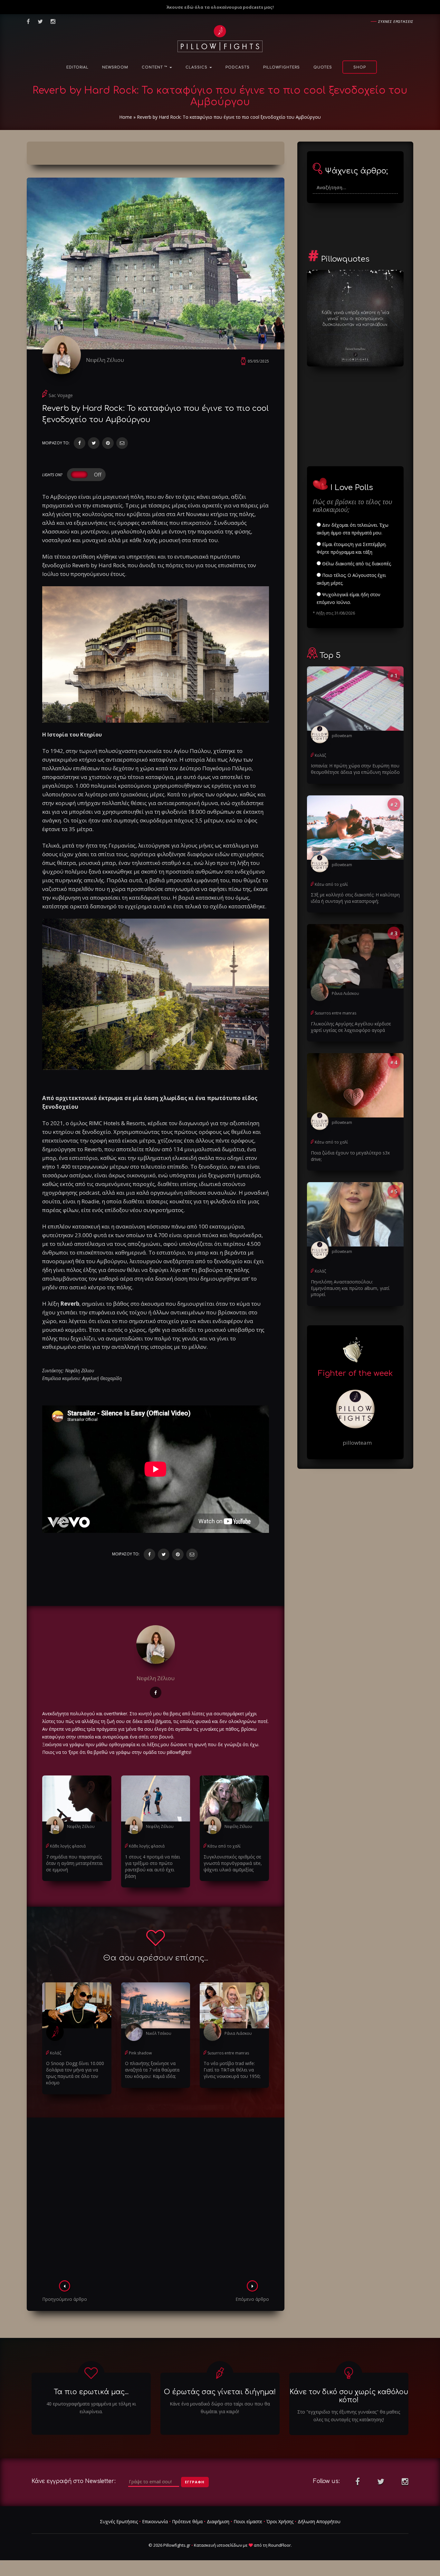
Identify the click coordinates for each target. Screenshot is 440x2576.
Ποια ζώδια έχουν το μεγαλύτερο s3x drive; (350, 1156)
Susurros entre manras (228, 2053)
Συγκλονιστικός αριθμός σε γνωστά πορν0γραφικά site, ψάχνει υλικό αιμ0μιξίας (233, 1863)
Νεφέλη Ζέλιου (105, 360)
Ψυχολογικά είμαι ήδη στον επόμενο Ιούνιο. (349, 598)
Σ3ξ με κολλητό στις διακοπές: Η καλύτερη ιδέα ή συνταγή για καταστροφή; (355, 898)
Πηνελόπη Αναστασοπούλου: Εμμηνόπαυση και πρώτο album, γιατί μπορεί (350, 1288)
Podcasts (238, 67)
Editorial (77, 67)
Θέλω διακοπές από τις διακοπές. (356, 564)
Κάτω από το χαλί (224, 1846)
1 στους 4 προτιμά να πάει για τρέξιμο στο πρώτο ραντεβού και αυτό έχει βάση (153, 1866)
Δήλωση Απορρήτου (319, 2521)
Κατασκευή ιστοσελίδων (218, 2545)
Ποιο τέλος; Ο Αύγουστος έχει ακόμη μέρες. (351, 579)
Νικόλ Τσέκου (159, 2033)
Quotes (323, 67)
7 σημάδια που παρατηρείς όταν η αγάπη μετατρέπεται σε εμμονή (74, 1863)
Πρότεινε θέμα (187, 2521)
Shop (360, 67)
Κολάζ (56, 2053)
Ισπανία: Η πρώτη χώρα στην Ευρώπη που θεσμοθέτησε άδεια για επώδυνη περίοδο (355, 769)
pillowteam (342, 736)
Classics (197, 67)
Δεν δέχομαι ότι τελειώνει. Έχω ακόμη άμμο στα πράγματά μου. (353, 529)
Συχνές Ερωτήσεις (119, 2521)
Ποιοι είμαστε (248, 2521)
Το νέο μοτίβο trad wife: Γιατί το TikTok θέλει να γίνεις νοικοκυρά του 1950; (232, 2070)
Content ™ (155, 67)
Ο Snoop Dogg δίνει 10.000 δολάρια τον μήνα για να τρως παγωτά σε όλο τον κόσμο (75, 2073)
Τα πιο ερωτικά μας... (91, 2392)
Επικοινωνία (155, 2521)
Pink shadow (140, 2053)
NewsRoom (115, 67)
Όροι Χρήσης (280, 2521)
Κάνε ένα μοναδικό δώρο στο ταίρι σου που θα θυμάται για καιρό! (220, 2408)
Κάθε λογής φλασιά (68, 1846)
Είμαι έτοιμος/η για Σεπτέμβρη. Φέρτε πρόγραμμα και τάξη (352, 548)
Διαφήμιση (218, 2521)
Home (126, 117)
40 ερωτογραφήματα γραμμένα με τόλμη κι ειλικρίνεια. (91, 2408)
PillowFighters (282, 67)
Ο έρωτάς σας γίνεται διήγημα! (220, 2392)
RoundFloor (280, 2545)
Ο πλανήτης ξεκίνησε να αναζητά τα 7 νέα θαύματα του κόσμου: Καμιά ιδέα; (152, 2070)
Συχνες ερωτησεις (396, 21)
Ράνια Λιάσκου (238, 2033)
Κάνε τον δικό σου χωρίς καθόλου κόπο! (349, 2396)
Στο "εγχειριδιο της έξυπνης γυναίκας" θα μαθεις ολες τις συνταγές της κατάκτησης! (349, 2416)
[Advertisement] (156, 2201)
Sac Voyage (61, 395)
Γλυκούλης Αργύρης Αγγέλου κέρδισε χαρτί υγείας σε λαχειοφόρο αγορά (351, 1027)
